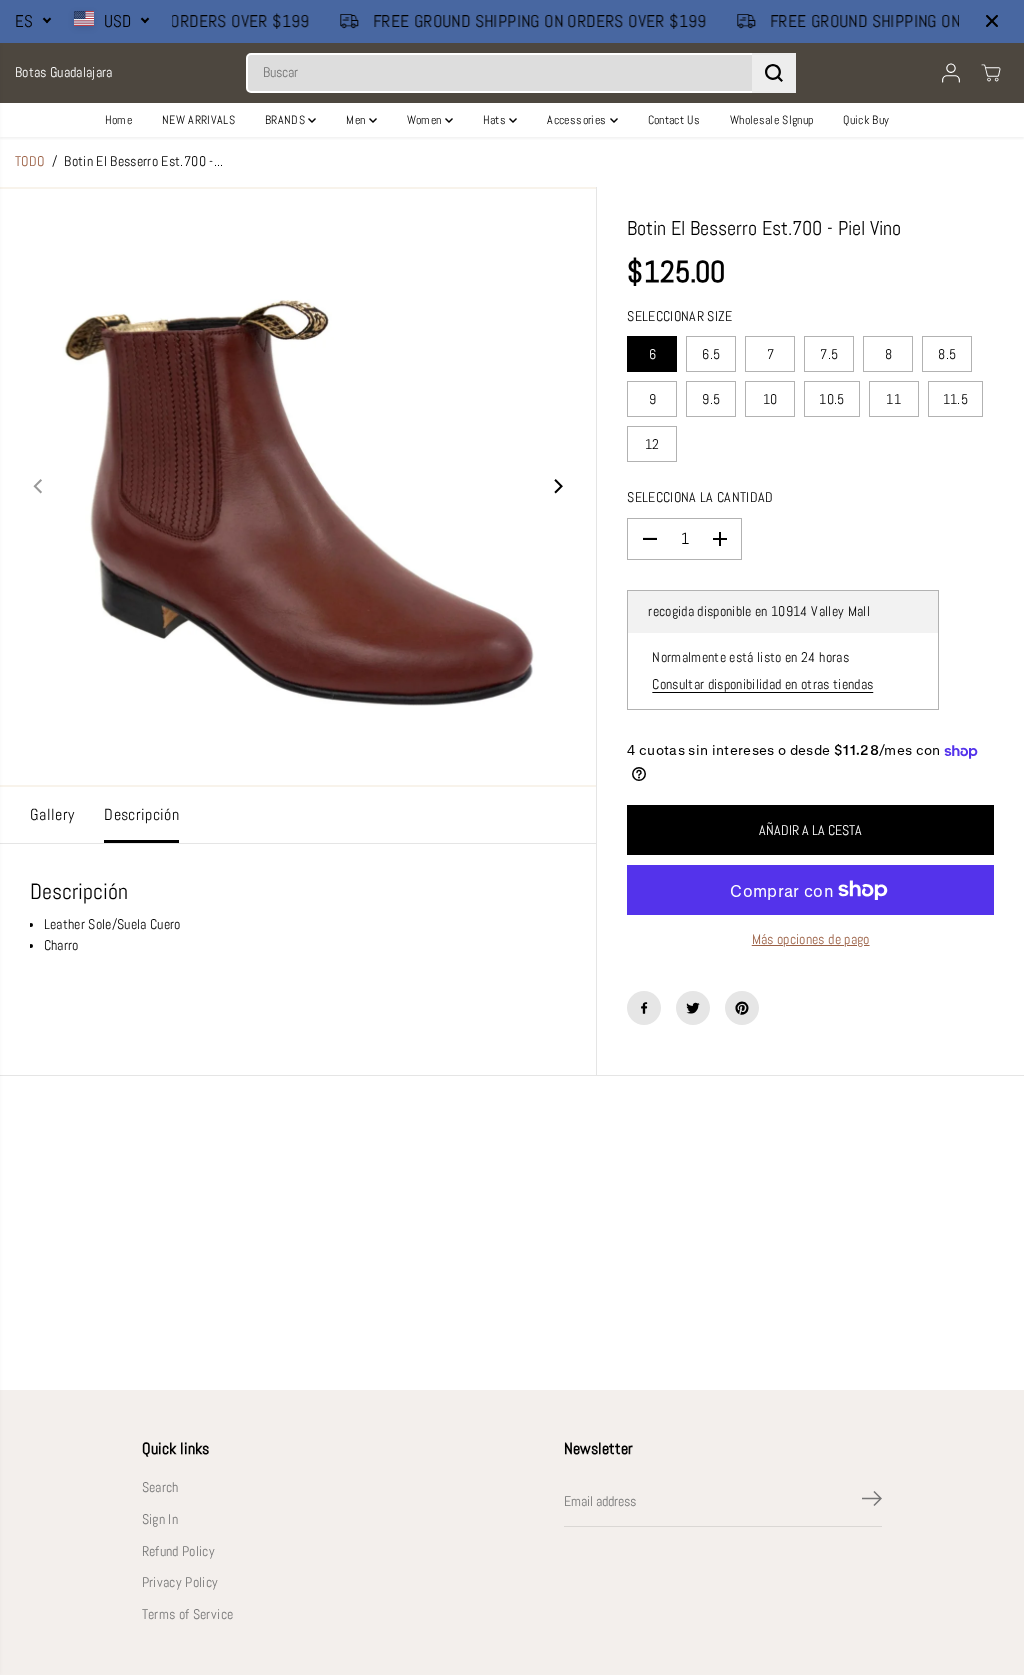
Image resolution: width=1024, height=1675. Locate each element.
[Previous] (39, 487)
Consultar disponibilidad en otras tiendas (762, 684)
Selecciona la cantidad (700, 497)
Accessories (578, 120)
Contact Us (674, 120)
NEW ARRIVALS (198, 120)
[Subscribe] (872, 1502)
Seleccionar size (679, 316)
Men (357, 120)
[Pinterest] (742, 1008)
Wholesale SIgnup (771, 120)
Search (160, 1487)
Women (426, 120)
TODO (29, 161)
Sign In (160, 1519)
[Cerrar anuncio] (992, 21)
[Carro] (991, 73)
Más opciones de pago (811, 939)
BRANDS (286, 120)
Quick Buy (866, 120)
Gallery (52, 815)
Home (118, 120)
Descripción (141, 815)
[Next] (557, 487)
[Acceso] (951, 73)
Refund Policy (178, 1551)
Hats (496, 120)
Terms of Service (187, 1614)
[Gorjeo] (693, 1008)
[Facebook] (644, 1008)
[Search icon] (774, 73)
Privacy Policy (180, 1582)
